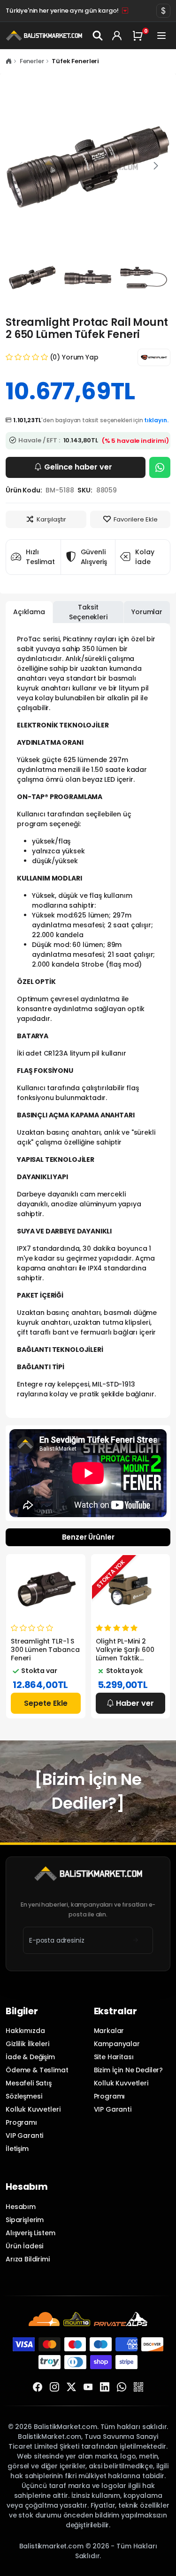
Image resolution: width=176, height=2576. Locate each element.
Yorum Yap (80, 357)
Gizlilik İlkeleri (27, 2044)
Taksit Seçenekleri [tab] (88, 612)
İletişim (17, 2149)
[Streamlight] (154, 357)
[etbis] (138, 2387)
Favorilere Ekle (136, 519)
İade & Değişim (30, 2057)
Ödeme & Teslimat (37, 2070)
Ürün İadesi (24, 2246)
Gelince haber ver (78, 467)
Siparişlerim (25, 2220)
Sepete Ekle (46, 1703)
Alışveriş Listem (31, 2233)
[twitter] (71, 2387)
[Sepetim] (139, 36)
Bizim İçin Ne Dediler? (129, 2070)
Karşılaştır (51, 519)
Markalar (109, 2031)
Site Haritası (114, 2057)
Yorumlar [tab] (147, 612)
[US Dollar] (163, 11)
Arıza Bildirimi (28, 2259)
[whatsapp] (122, 2387)
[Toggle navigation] (162, 36)
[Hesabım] (117, 36)
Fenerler (32, 61)
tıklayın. (156, 420)
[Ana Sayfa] (9, 61)
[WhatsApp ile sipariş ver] (160, 467)
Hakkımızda (25, 2031)
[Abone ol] (135, 1940)
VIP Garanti (24, 2136)
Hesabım (21, 2207)
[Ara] (98, 36)
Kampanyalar (117, 2044)
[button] (156, 166)
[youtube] (88, 2387)
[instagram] (54, 2387)
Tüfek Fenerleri (75, 61)
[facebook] (38, 2387)
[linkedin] (105, 2387)
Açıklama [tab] (29, 612)
